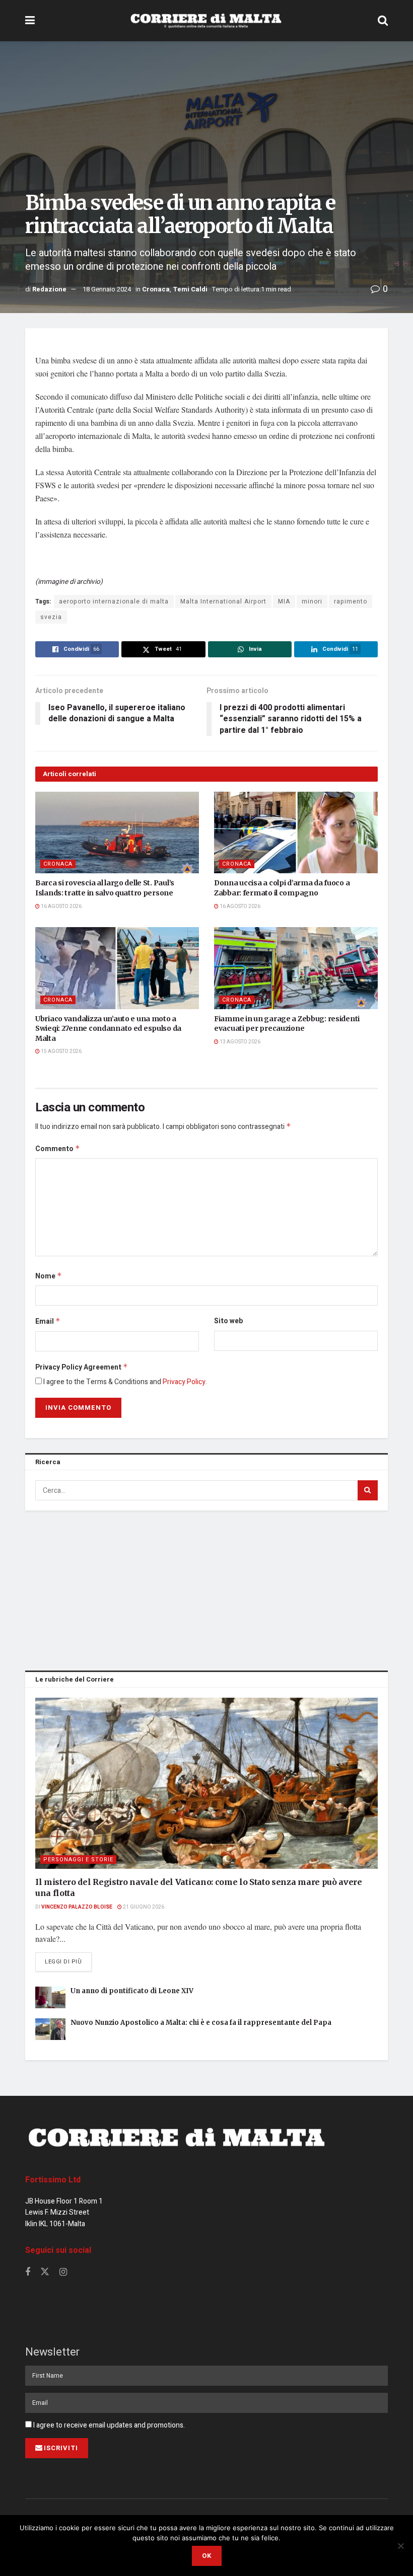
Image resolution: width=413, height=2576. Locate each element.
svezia (51, 617)
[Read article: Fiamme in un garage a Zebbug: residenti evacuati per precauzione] (296, 968)
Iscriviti (61, 2448)
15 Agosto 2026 (61, 1051)
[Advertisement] (206, 1588)
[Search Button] (383, 21)
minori (312, 601)
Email (48, 1321)
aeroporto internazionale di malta (114, 601)
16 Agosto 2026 (61, 906)
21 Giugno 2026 (143, 1907)
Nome (49, 1276)
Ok (207, 2556)
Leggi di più (68, 1961)
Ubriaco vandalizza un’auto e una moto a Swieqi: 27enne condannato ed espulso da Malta (108, 1029)
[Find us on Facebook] (28, 2272)
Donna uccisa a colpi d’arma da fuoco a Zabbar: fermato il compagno (282, 888)
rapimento (351, 601)
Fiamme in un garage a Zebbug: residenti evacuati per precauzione (287, 1024)
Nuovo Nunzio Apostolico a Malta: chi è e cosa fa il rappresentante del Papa (201, 2023)
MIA (284, 601)
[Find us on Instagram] (63, 2272)
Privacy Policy (184, 1382)
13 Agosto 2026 (239, 1042)
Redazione (49, 289)
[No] (400, 2546)
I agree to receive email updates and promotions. (108, 2425)
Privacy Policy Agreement (82, 1367)
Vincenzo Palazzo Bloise (77, 1907)
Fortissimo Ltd (53, 2180)
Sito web (228, 1321)
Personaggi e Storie (78, 1860)
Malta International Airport (223, 601)
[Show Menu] (30, 21)
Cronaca (156, 289)
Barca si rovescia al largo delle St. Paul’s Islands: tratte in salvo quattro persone (105, 888)
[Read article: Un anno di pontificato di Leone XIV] (50, 1997)
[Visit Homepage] (206, 21)
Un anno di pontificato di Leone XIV (132, 1991)
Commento (58, 1149)
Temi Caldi (190, 289)
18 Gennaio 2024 (107, 289)
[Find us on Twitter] (45, 2272)
